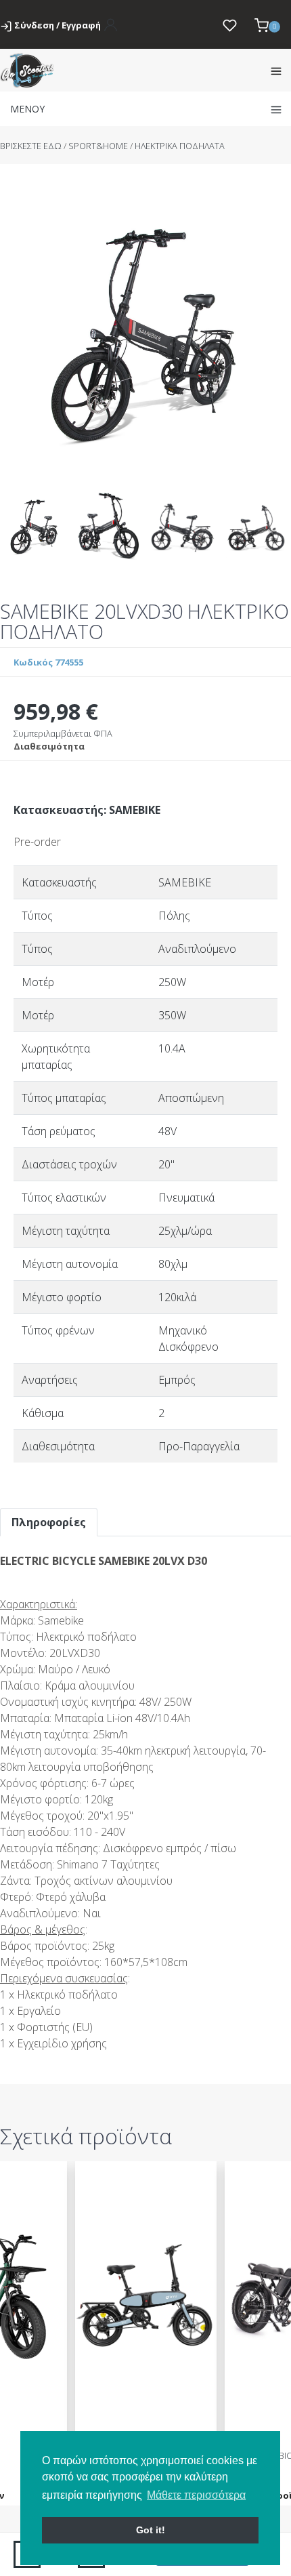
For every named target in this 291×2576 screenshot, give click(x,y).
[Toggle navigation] (276, 70)
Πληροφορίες (49, 1522)
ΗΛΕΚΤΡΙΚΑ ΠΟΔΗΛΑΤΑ (180, 146)
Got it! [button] (151, 2530)
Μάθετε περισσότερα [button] (196, 2495)
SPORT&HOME (98, 146)
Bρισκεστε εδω (32, 146)
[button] (267, 24)
